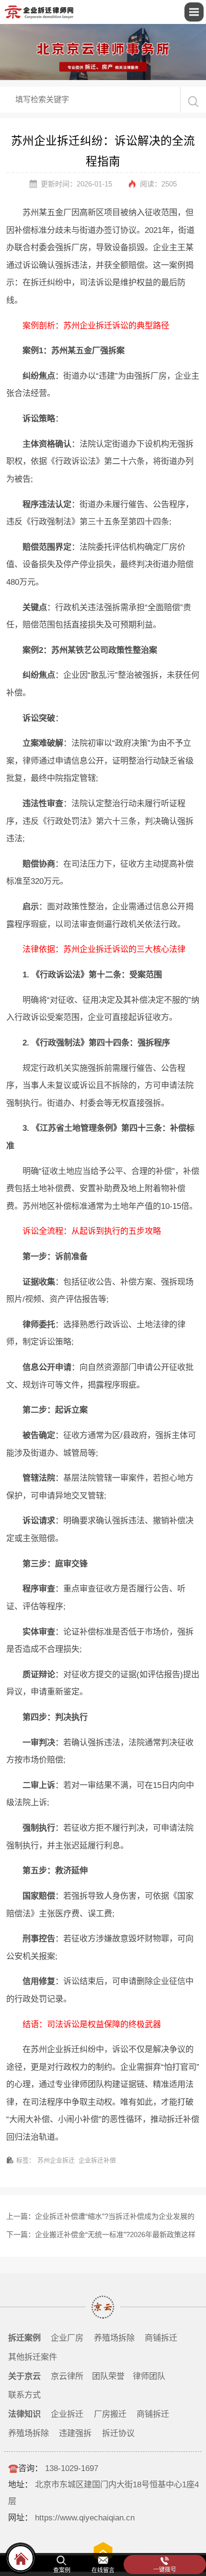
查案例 (62, 2570)
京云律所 (67, 2376)
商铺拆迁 (161, 2338)
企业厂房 (67, 2338)
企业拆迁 (67, 2414)
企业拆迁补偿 (97, 2160)
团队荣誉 (108, 2376)
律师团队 (149, 2376)
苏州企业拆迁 (56, 2160)
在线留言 (103, 2570)
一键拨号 (165, 2570)
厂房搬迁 (110, 2414)
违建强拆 (75, 2433)
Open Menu (194, 12)
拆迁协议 (118, 2433)
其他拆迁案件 (33, 2357)
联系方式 (24, 2395)
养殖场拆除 (114, 2338)
